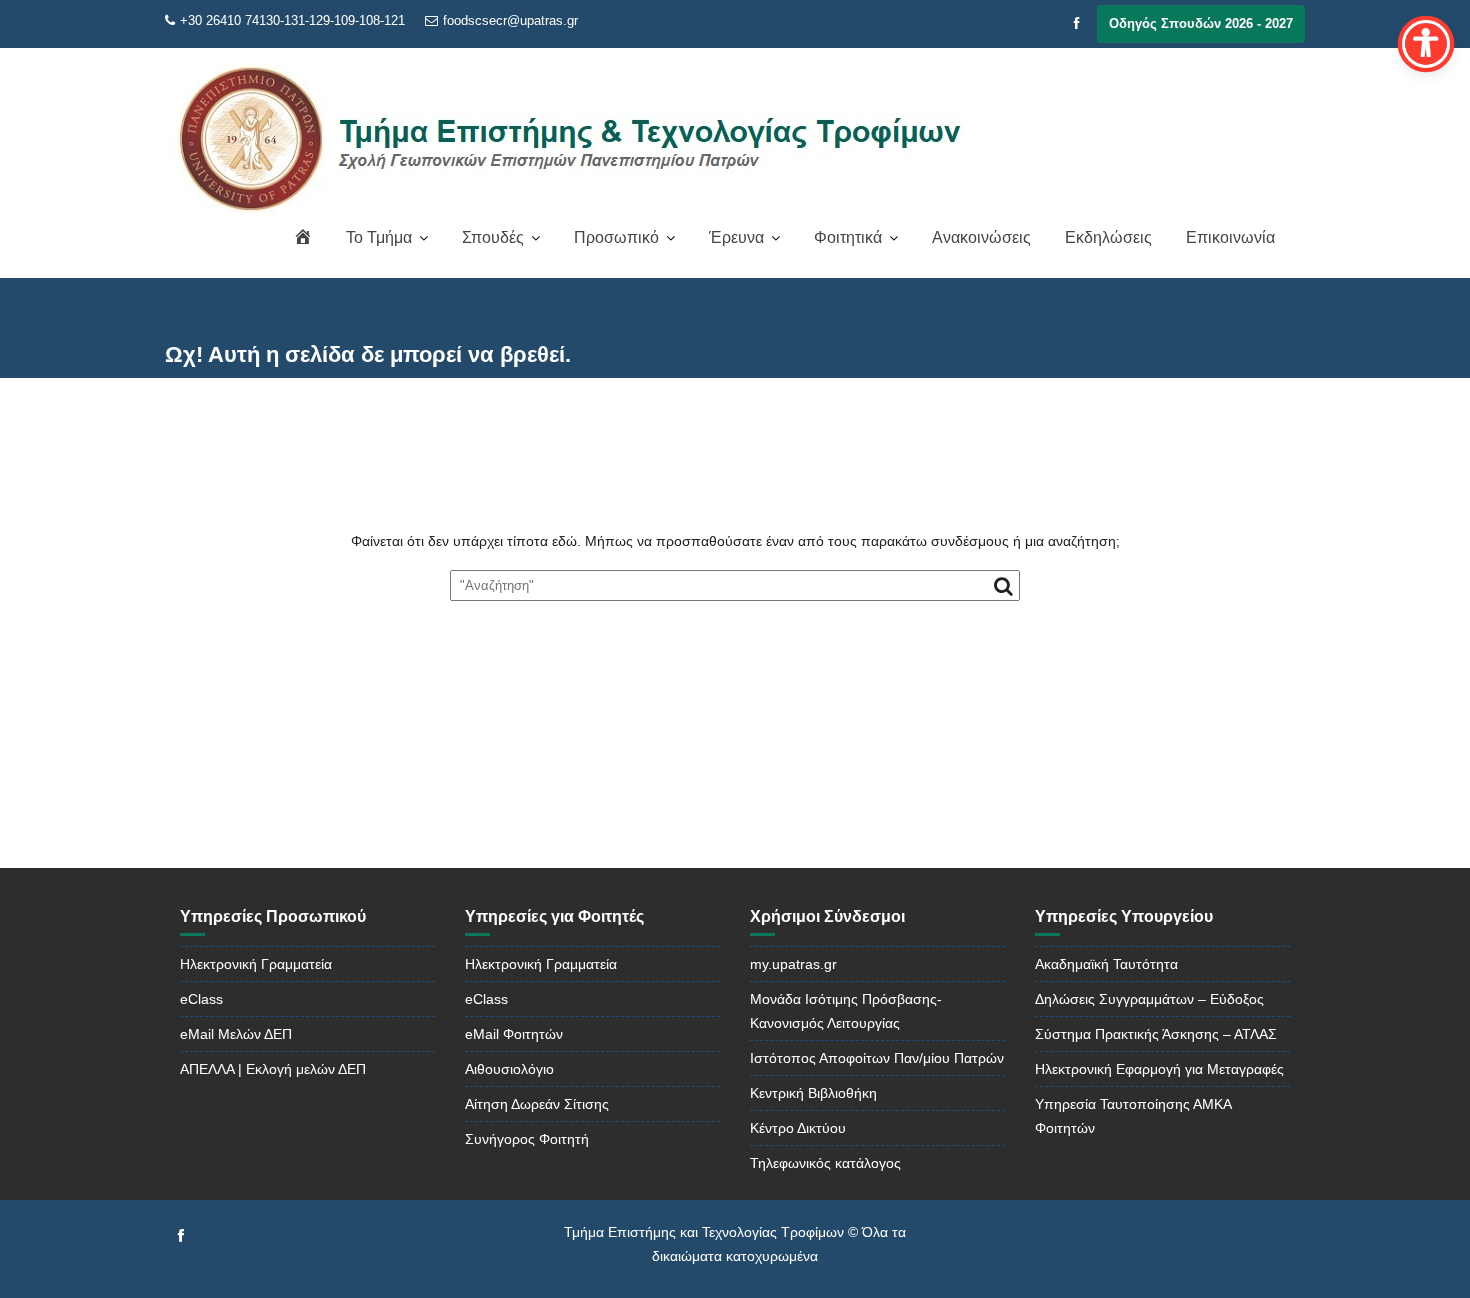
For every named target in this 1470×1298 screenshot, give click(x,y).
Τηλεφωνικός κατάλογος (825, 1163)
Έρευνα (736, 237)
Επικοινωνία (1230, 237)
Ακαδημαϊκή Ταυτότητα (1106, 964)
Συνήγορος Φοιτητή (527, 1139)
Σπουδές (493, 237)
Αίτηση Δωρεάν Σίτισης (537, 1104)
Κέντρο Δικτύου (798, 1128)
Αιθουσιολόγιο (509, 1069)
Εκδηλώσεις (1108, 237)
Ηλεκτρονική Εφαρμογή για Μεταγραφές (1159, 1069)
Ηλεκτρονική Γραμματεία (256, 964)
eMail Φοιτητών (514, 1034)
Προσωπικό (616, 237)
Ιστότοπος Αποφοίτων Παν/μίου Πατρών (877, 1058)
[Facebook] (1077, 24)
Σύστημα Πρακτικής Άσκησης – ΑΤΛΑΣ (1156, 1034)
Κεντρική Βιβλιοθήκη (813, 1093)
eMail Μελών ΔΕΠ (236, 1034)
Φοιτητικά (848, 237)
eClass (201, 999)
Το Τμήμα (379, 237)
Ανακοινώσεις (981, 237)
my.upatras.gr (793, 964)
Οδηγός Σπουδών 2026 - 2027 (1201, 23)
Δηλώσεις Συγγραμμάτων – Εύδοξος (1149, 999)
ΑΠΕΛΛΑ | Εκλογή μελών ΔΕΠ (273, 1069)
